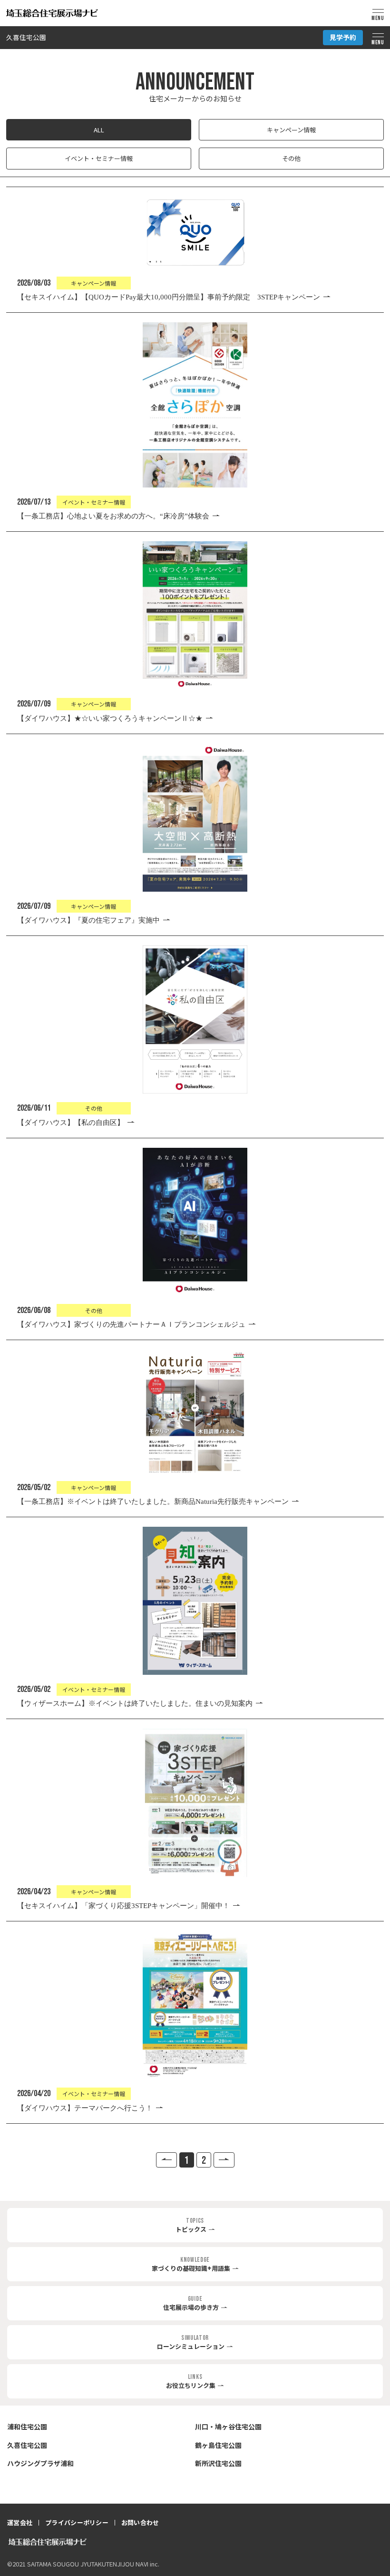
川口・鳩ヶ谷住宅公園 (228, 2427)
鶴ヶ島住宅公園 (218, 2445)
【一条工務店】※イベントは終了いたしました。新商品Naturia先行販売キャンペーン (153, 1502)
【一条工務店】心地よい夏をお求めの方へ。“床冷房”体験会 (113, 516)
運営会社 (20, 2522)
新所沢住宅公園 (218, 2463)
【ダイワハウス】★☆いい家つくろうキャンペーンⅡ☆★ (110, 718)
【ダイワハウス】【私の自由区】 (71, 1123)
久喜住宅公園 (26, 38)
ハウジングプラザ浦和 (40, 2463)
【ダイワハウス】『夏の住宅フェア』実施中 (88, 920)
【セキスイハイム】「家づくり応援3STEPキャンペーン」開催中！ (123, 1906)
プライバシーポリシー (77, 2522)
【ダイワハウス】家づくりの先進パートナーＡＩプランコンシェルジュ (131, 1324)
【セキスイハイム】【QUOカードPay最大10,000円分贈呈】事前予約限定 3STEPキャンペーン (169, 297)
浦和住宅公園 (27, 2427)
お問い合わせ (140, 2522)
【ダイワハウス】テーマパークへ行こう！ (85, 2108)
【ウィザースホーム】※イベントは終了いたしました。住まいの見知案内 (135, 1703)
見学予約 (343, 37)
